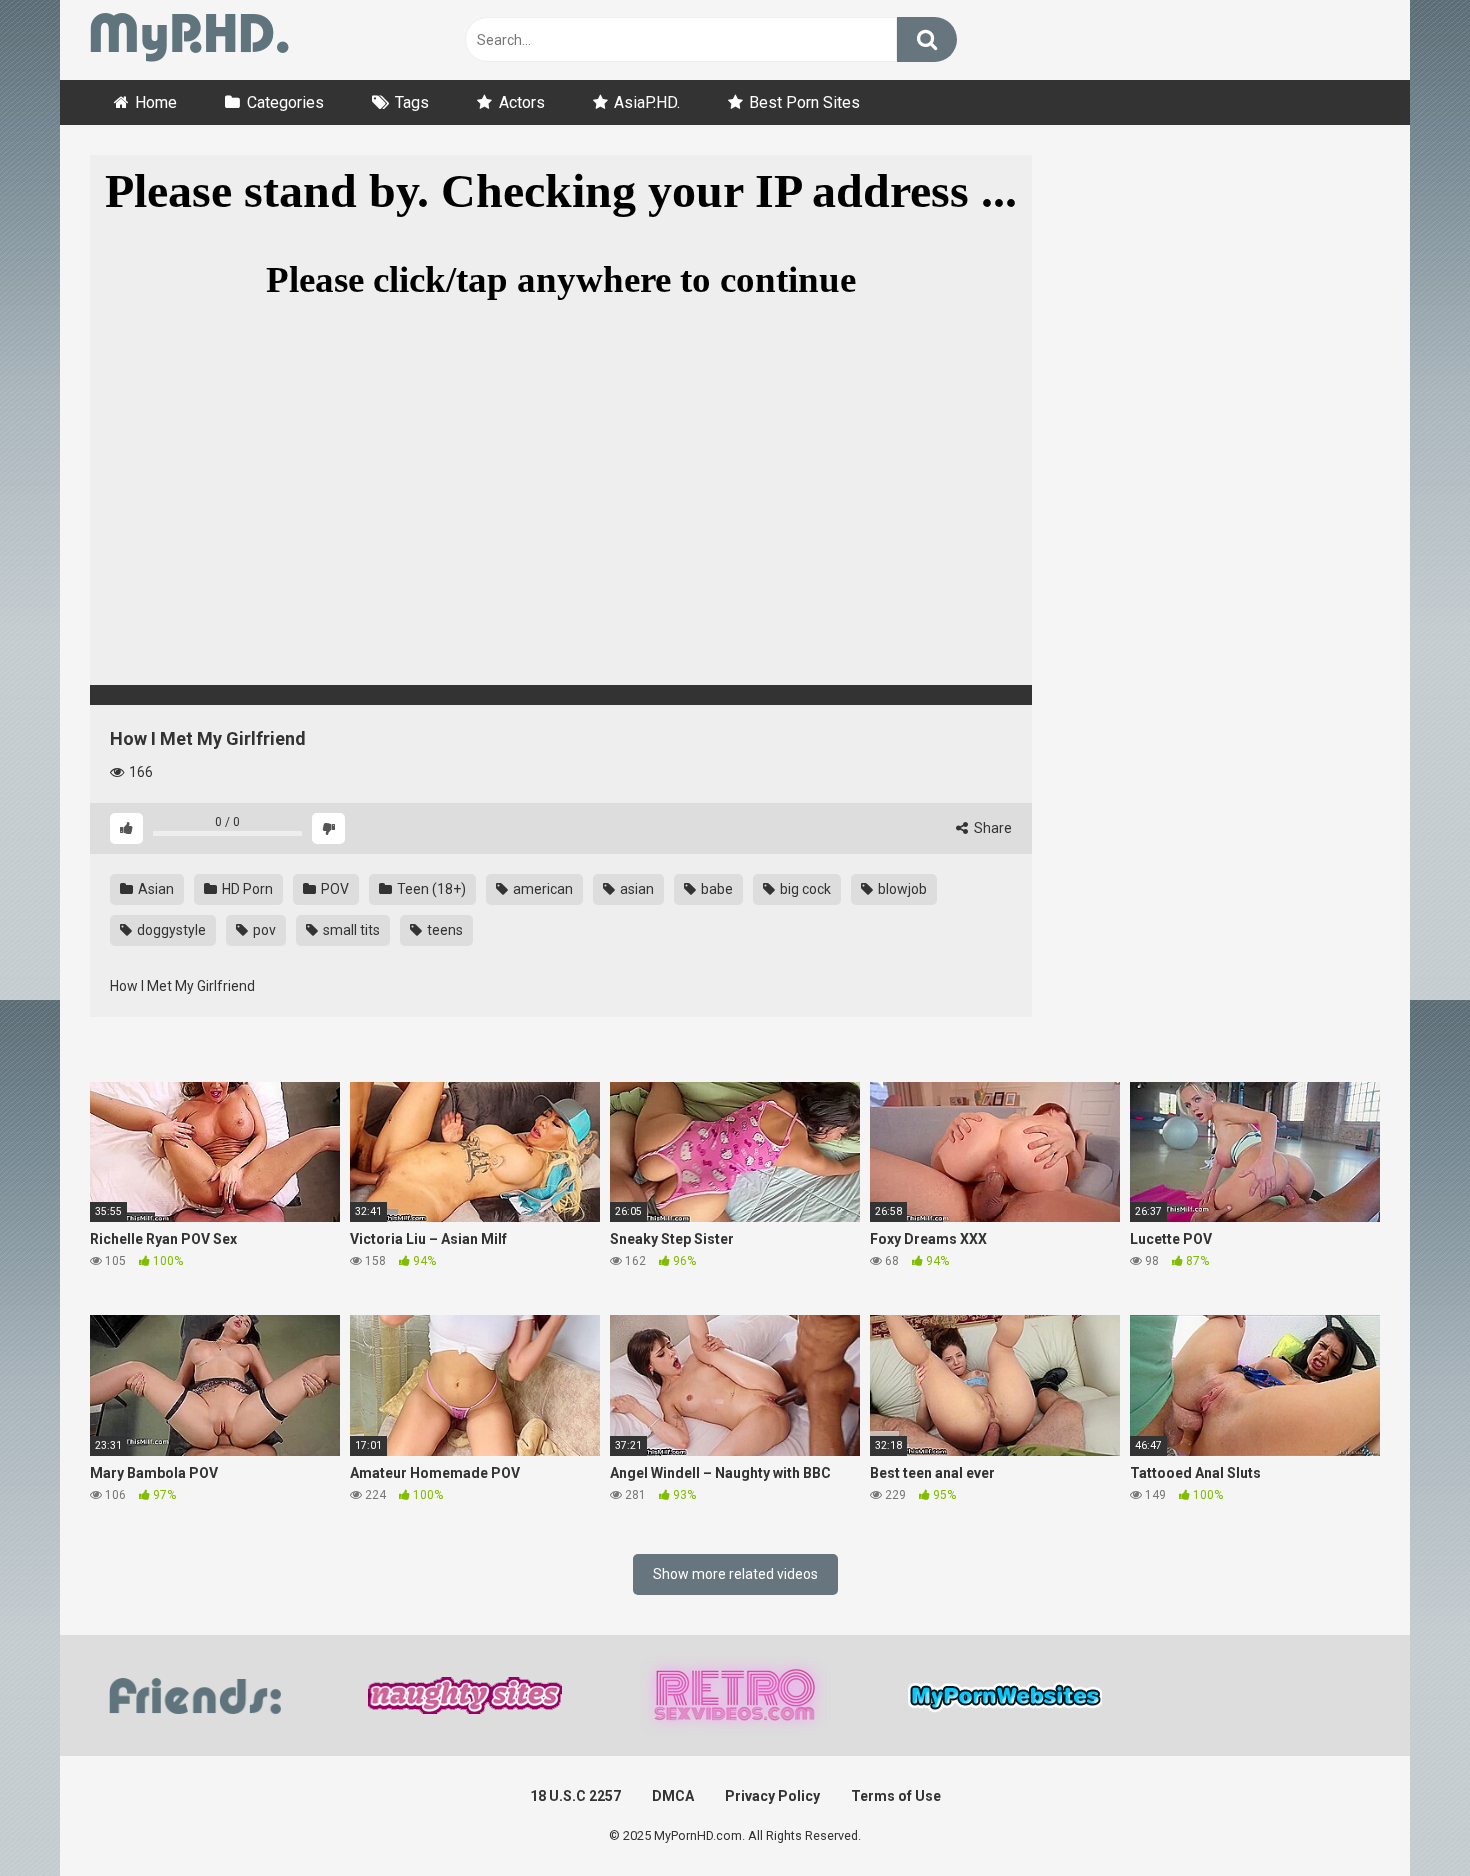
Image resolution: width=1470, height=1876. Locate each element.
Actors (522, 102)
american (541, 889)
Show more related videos (735, 1574)
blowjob (901, 889)
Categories (285, 102)
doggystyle (170, 930)
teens (443, 930)
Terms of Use (896, 1796)
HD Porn (246, 889)
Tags (412, 102)
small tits (350, 930)
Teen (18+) (430, 889)
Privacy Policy (772, 1796)
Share (991, 828)
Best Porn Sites (804, 102)
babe (715, 889)
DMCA (673, 1796)
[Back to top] (1403, 1815)
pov (263, 930)
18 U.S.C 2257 (575, 1796)
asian (635, 889)
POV (333, 889)
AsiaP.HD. (647, 102)
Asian (154, 889)
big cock (804, 889)
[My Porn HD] (189, 40)
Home (156, 102)
